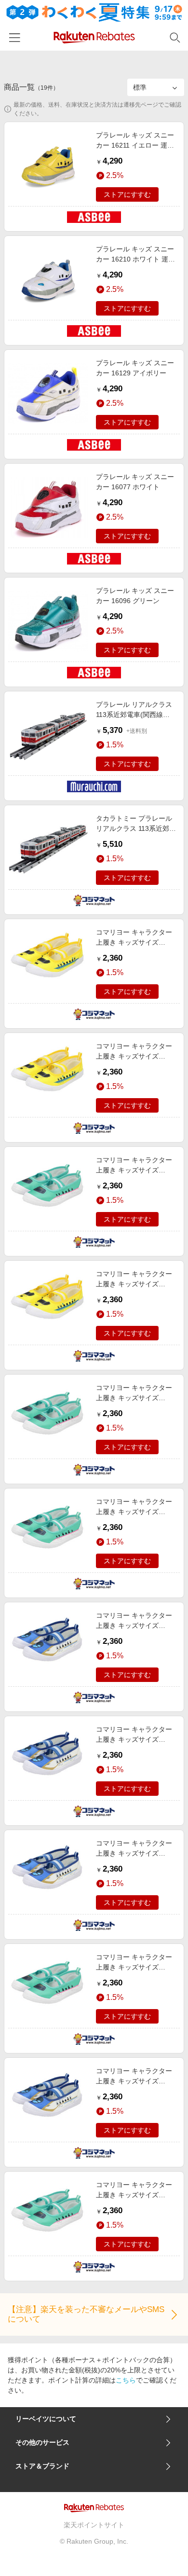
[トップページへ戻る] (94, 37)
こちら (126, 2380)
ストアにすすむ (127, 194)
